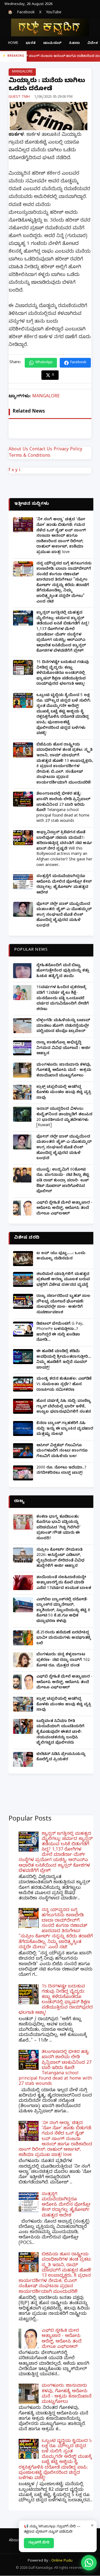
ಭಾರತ (31, 43)
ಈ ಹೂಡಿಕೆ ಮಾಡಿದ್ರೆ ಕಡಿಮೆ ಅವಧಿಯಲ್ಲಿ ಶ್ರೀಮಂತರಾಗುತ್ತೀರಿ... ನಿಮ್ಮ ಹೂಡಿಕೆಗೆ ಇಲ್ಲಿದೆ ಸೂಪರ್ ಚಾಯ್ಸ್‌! (64, 1360)
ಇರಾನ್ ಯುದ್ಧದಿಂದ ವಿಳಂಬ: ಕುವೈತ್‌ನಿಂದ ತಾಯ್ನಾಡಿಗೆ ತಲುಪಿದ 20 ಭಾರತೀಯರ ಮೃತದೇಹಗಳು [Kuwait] (64, 1118)
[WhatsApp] (89, 2563)
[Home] (50, 27)
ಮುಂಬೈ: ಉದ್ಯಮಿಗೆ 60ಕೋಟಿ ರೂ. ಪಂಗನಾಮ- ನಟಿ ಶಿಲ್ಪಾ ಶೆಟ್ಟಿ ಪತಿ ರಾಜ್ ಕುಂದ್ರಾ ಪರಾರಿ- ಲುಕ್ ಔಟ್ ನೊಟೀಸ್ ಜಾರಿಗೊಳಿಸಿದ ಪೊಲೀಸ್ (63, 1181)
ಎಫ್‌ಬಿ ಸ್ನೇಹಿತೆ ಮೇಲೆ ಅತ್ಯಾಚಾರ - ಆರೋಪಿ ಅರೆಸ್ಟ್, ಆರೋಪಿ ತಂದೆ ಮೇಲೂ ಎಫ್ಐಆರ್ (64, 1209)
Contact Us (41, 450)
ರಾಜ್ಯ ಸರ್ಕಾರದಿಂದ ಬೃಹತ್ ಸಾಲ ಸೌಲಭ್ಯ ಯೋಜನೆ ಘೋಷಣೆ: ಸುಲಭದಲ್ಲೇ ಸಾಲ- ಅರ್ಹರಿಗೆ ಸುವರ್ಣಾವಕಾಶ (63, 1305)
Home (13, 43)
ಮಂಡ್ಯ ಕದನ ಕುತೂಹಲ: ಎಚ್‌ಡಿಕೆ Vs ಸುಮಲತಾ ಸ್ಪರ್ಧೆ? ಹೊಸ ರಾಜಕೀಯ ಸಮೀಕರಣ (64, 1385)
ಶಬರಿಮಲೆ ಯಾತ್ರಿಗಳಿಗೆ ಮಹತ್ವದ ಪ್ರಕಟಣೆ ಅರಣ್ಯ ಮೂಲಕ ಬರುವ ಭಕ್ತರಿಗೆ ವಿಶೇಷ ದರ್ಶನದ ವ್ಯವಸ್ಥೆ (63, 1280)
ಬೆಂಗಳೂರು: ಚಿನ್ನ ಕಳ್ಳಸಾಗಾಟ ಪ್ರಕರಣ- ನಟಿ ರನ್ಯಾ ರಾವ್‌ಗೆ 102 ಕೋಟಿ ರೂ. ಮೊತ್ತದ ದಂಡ (63, 1660)
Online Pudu (62, 2561)
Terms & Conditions (29, 456)
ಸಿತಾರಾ (74, 43)
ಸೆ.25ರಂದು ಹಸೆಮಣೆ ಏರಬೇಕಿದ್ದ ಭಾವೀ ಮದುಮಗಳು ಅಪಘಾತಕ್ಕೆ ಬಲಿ (64, 1638)
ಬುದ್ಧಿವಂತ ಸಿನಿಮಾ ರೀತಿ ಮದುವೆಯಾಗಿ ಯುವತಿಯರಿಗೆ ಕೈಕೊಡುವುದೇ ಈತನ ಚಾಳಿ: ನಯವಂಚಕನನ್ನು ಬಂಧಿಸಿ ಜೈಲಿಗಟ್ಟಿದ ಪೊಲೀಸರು (60, 1732)
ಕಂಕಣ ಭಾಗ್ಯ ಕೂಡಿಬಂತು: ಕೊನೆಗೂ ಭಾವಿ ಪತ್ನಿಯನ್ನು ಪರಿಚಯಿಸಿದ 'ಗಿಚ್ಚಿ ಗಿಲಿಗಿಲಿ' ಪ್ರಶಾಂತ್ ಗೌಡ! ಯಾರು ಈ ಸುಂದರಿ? (58, 1528)
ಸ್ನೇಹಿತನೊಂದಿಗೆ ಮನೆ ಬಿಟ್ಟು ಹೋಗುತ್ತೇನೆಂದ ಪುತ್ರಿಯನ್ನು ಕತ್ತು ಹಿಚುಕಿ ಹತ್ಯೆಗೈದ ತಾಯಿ (63, 971)
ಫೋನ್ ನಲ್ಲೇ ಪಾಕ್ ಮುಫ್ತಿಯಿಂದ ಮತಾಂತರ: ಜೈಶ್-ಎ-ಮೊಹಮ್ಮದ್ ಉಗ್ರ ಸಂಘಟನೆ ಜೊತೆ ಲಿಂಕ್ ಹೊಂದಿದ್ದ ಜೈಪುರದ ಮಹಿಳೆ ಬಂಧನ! (64, 915)
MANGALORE (22, 72)
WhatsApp (44, 363)
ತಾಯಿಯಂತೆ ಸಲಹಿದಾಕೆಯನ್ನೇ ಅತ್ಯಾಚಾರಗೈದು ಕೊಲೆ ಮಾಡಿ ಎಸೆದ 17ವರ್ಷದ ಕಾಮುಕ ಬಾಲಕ (64, 1583)
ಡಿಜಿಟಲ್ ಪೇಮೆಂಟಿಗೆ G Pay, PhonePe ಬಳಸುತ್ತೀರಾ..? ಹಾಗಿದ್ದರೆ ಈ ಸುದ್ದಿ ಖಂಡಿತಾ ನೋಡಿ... (60, 1332)
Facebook (26, 13)
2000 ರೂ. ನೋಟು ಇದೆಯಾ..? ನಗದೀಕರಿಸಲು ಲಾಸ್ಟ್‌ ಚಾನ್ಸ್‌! (61, 1471)
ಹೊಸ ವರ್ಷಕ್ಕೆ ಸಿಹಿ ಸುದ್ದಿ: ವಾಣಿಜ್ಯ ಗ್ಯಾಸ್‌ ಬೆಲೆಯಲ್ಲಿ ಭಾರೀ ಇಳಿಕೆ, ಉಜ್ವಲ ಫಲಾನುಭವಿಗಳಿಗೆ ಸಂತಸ (64, 1407)
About (14, 2541)
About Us (18, 450)
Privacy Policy (68, 450)
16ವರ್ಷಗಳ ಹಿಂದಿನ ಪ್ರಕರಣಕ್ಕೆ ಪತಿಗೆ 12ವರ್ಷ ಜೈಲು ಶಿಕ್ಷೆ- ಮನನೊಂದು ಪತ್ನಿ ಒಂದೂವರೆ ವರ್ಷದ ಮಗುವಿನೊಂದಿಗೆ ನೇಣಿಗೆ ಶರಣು (63, 999)
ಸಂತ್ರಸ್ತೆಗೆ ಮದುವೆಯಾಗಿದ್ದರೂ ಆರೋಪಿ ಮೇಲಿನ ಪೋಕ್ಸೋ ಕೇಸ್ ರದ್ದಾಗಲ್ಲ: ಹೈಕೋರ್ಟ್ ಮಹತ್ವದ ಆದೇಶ (64, 885)
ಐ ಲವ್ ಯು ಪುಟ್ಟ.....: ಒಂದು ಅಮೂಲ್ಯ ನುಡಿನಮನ (61, 1256)
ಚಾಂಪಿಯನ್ (52, 43)
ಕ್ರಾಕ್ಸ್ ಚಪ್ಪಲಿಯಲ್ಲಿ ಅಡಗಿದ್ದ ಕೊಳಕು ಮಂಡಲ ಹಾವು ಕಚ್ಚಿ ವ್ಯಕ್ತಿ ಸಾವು (64, 1093)
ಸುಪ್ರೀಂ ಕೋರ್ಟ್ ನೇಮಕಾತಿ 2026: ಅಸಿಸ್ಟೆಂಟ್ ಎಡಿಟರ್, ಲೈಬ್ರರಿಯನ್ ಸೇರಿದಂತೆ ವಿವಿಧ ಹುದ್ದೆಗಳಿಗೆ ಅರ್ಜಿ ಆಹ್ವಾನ (60, 1558)
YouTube (54, 13)
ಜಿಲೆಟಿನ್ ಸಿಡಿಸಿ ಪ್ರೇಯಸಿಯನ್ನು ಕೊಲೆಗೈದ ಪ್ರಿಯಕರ (61, 1757)
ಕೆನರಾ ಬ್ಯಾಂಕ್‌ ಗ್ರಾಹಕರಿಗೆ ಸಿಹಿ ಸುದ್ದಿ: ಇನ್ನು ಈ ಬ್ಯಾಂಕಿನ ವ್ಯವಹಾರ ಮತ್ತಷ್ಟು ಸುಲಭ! (65, 1429)
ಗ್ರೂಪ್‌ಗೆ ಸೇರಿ (39, 2543)
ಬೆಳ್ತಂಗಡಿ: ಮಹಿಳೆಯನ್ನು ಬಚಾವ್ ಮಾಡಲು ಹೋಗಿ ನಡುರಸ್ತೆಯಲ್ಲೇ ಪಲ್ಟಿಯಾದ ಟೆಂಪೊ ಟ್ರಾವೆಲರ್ (63, 1026)
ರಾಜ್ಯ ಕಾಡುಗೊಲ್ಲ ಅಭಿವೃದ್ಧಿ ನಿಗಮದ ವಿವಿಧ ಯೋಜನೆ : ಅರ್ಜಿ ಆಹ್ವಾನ (63, 1048)
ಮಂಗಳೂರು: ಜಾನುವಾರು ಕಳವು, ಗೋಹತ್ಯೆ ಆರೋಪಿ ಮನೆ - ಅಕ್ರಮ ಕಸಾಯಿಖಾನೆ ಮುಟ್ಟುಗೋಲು (64, 1071)
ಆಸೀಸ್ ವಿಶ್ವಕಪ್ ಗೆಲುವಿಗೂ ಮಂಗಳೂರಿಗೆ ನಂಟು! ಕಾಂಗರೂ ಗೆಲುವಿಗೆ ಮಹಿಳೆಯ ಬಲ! (62, 1451)
